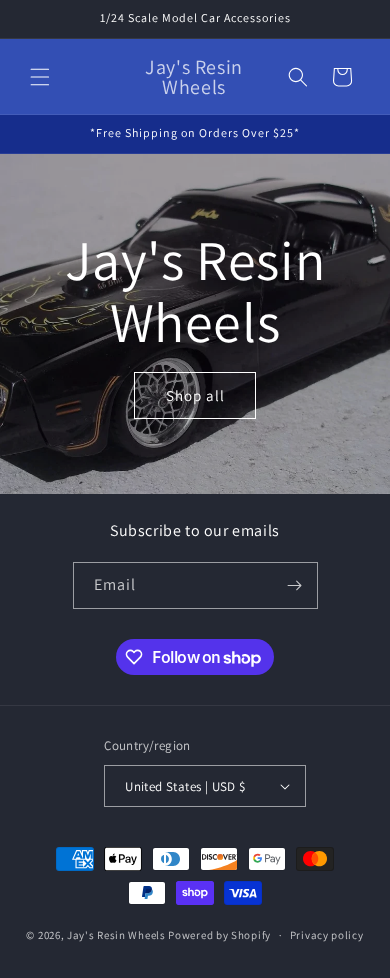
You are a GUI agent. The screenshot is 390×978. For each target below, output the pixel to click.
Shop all (195, 395)
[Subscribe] (295, 585)
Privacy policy (327, 935)
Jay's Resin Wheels (116, 935)
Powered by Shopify (219, 935)
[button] (40, 77)
